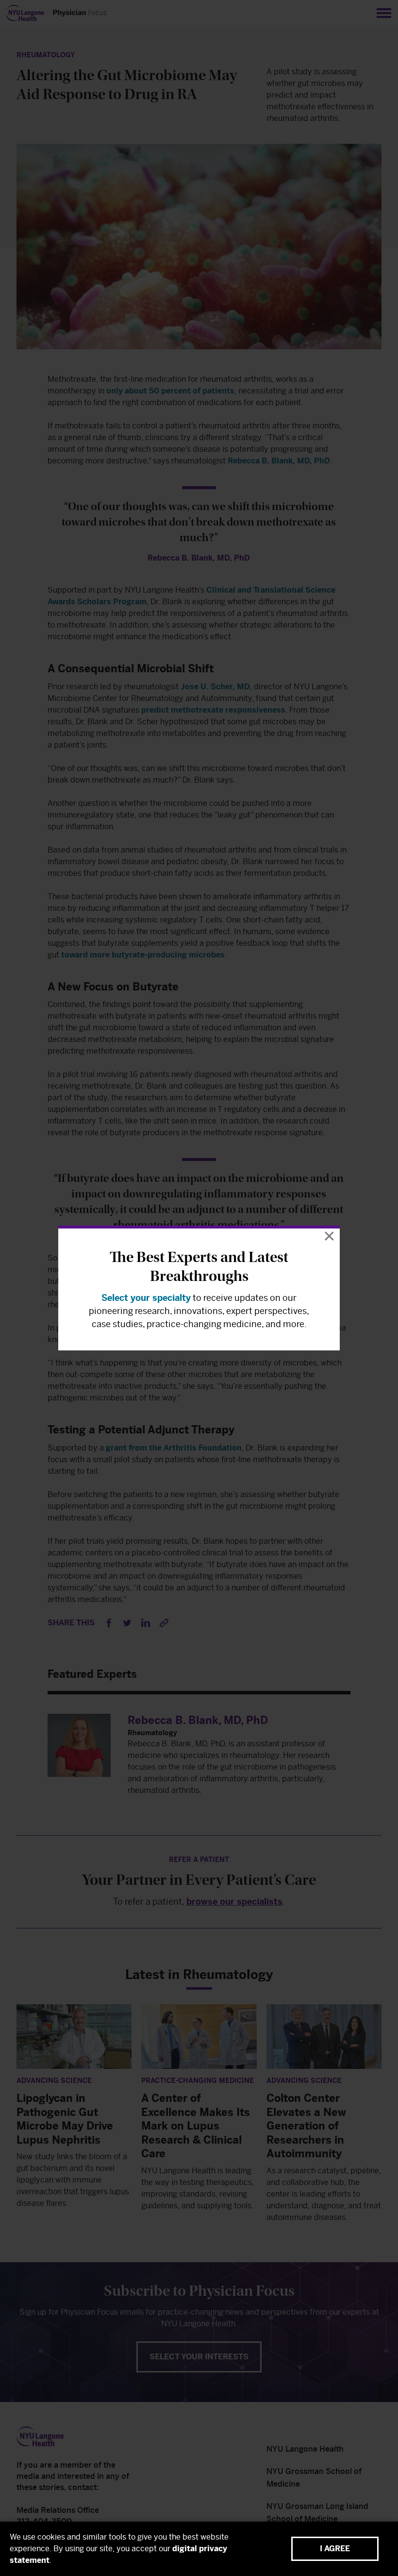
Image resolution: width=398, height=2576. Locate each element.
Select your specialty (146, 1298)
